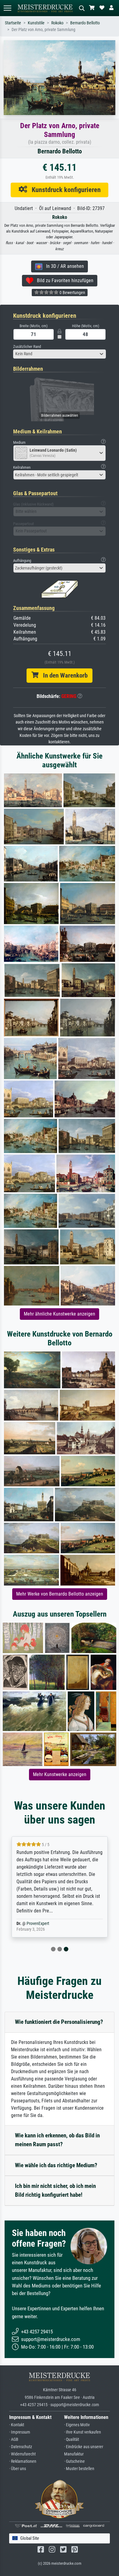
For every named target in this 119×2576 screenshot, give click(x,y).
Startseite (13, 23)
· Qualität (72, 2439)
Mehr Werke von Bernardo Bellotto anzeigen (60, 1594)
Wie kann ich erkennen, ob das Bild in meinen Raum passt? (57, 2140)
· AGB (14, 2439)
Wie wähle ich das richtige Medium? (56, 2165)
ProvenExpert (38, 1924)
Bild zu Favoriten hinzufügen (63, 280)
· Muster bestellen (79, 2469)
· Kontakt (17, 2425)
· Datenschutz (21, 2447)
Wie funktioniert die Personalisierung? (59, 2022)
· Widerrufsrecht (22, 2454)
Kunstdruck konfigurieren (64, 190)
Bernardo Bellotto (85, 23)
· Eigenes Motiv (77, 2425)
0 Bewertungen (72, 293)
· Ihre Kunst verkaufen (83, 2432)
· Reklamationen (23, 2461)
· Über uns (18, 2469)
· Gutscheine (74, 2461)
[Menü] (7, 8)
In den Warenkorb (63, 675)
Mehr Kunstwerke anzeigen (60, 1774)
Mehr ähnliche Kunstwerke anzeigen (60, 1314)
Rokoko (57, 23)
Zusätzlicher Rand (27, 347)
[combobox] (60, 354)
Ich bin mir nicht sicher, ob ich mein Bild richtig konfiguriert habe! (55, 2190)
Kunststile (36, 23)
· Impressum (20, 2432)
